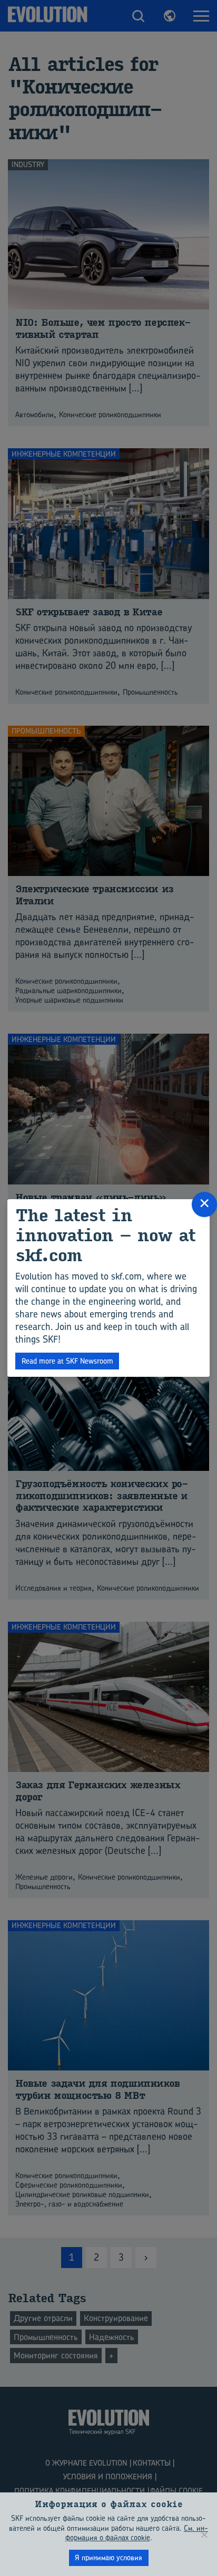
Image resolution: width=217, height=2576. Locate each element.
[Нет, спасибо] (204, 2534)
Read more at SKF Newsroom (67, 1361)
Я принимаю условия (108, 2557)
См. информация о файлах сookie (137, 2533)
